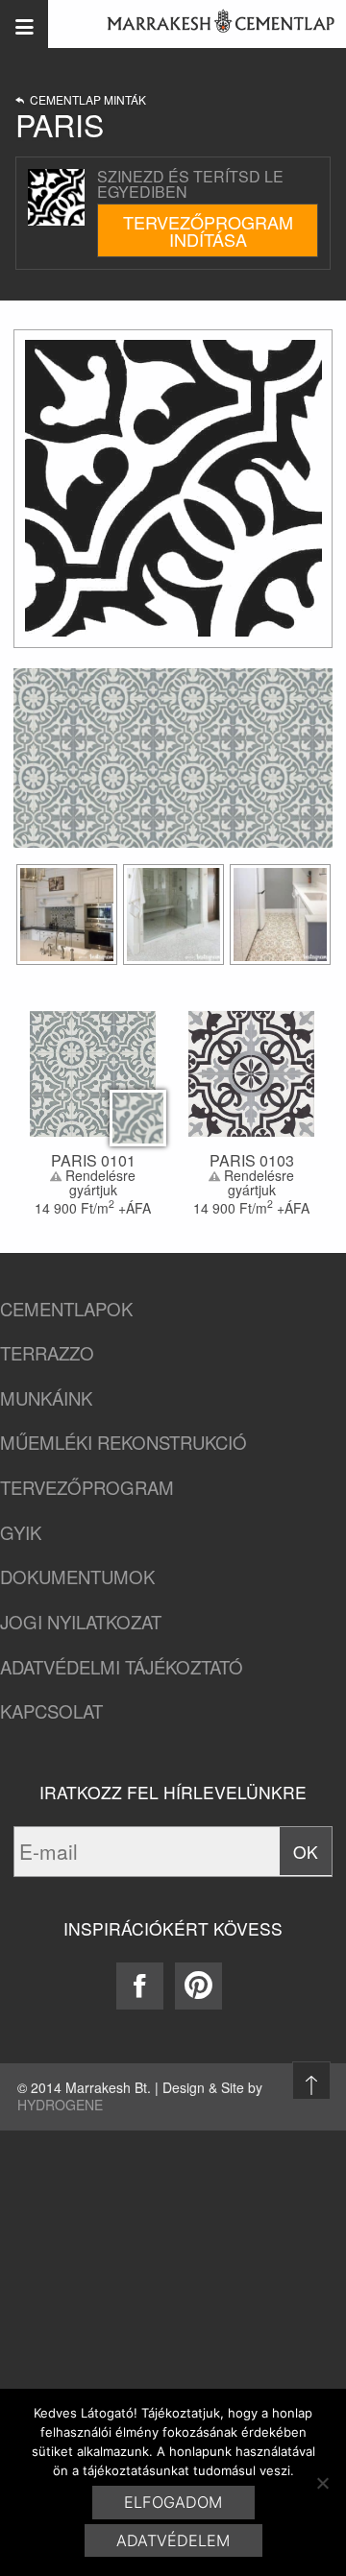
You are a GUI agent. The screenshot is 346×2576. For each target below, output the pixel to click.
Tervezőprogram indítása (208, 230)
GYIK (21, 1533)
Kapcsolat (51, 1711)
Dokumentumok (77, 1577)
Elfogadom (173, 2502)
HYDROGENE (60, 2105)
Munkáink (46, 1398)
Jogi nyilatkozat (81, 1622)
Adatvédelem (173, 2540)
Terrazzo (47, 1353)
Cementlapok (66, 1309)
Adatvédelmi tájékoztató (122, 1667)
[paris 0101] (67, 915)
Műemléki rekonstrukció (124, 1443)
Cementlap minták (85, 100)
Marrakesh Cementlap (210, 24)
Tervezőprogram (87, 1488)
